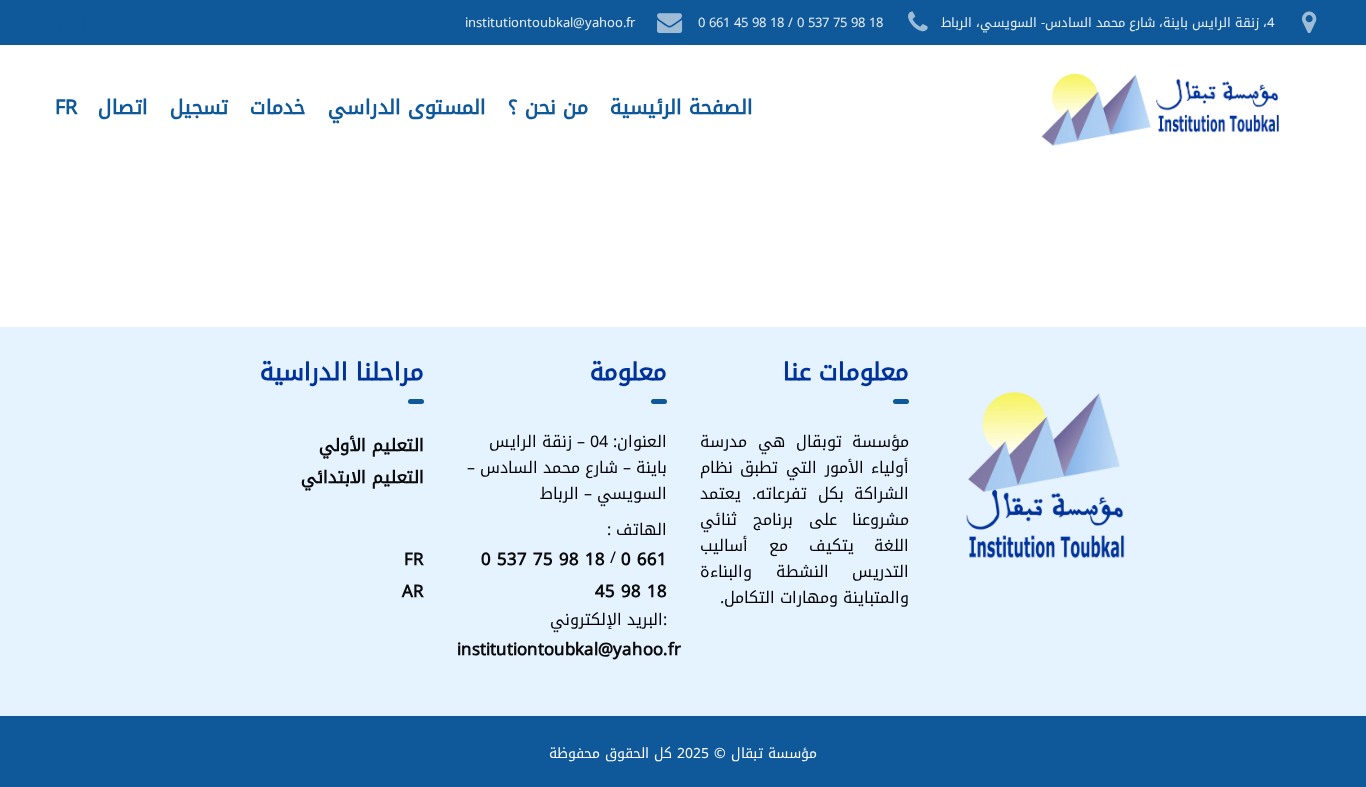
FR (414, 559)
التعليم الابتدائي (362, 477)
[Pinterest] (57, 23)
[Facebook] (171, 23)
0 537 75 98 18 (543, 559)
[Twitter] (133, 23)
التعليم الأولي (371, 445)
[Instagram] (95, 23)
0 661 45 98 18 (631, 575)
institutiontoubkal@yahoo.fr (569, 649)
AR (413, 591)
